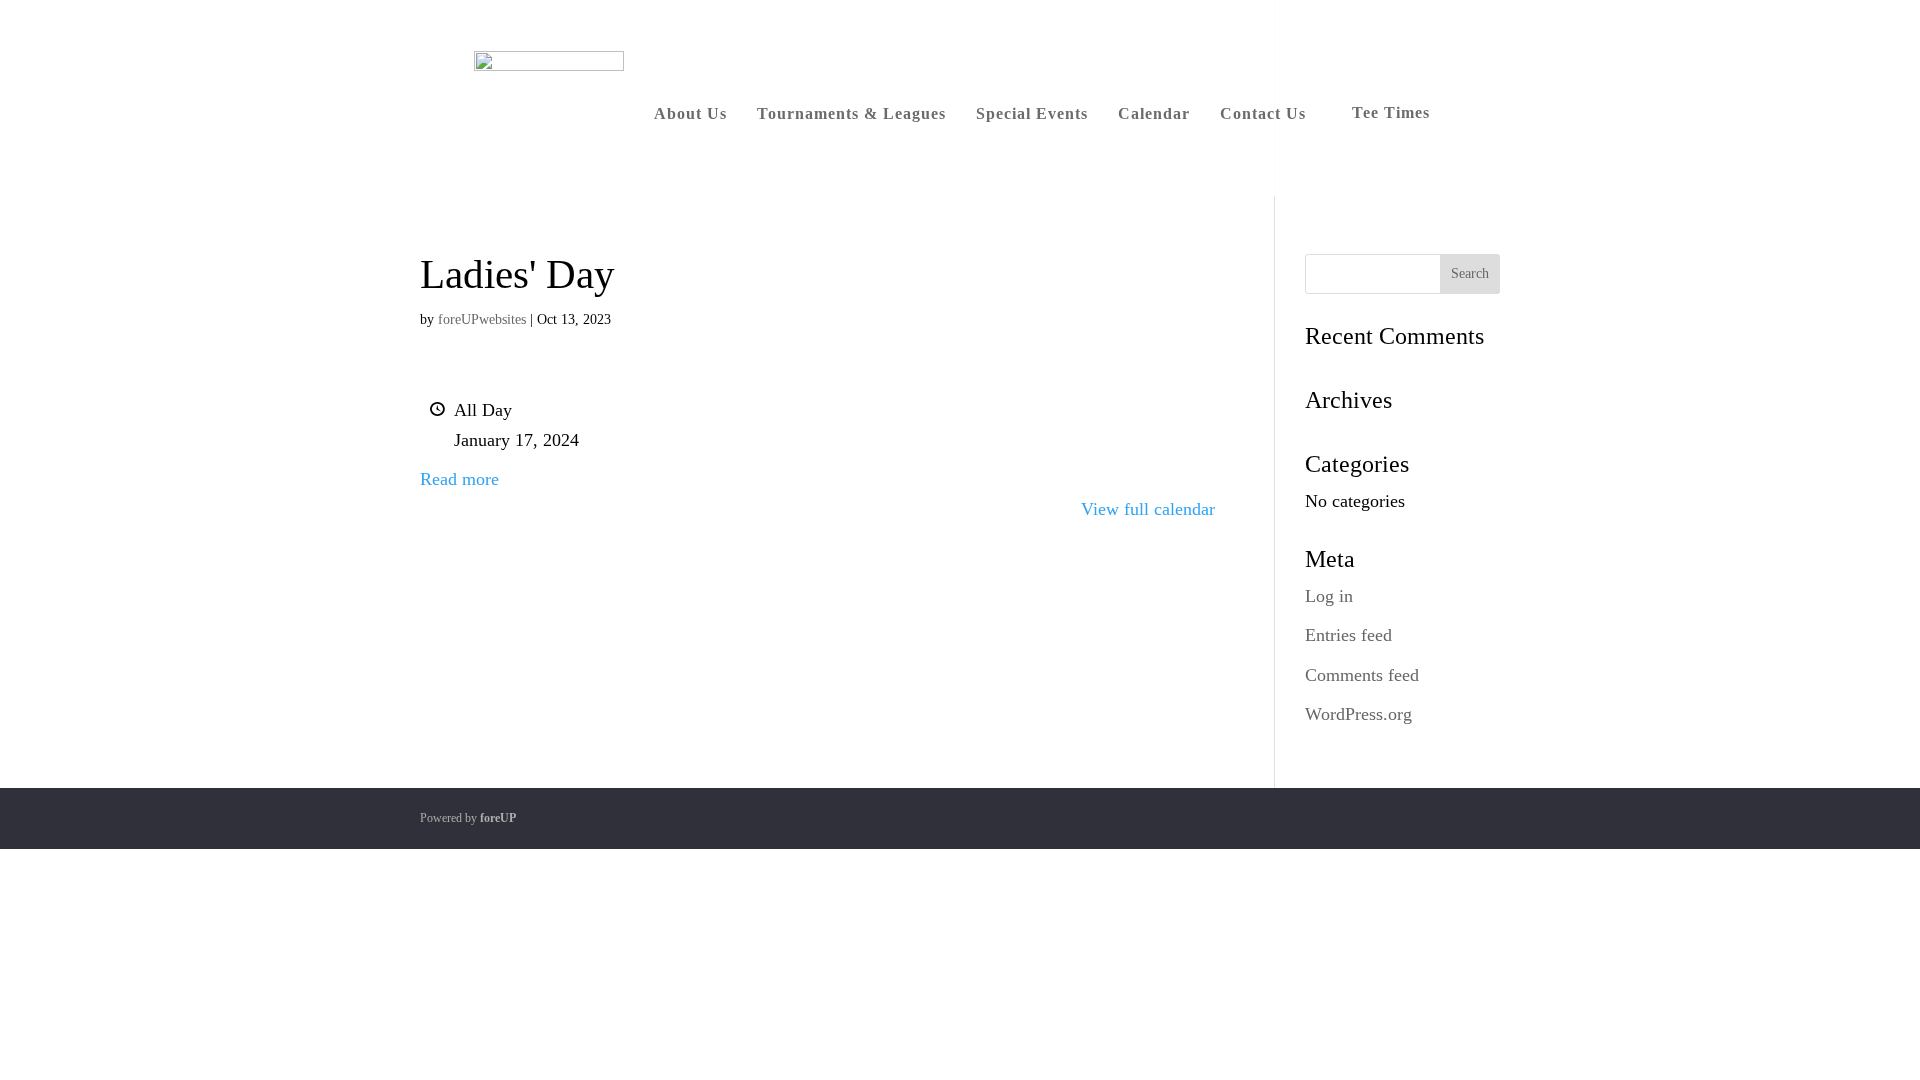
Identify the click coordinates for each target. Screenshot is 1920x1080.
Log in (1329, 596)
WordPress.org (1358, 714)
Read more (459, 479)
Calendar (1154, 113)
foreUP (498, 818)
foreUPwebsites (482, 319)
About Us (690, 113)
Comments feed (1362, 675)
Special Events (1032, 113)
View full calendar (1148, 509)
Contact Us (1263, 113)
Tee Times (1391, 112)
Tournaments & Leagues (851, 113)
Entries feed (1348, 635)
